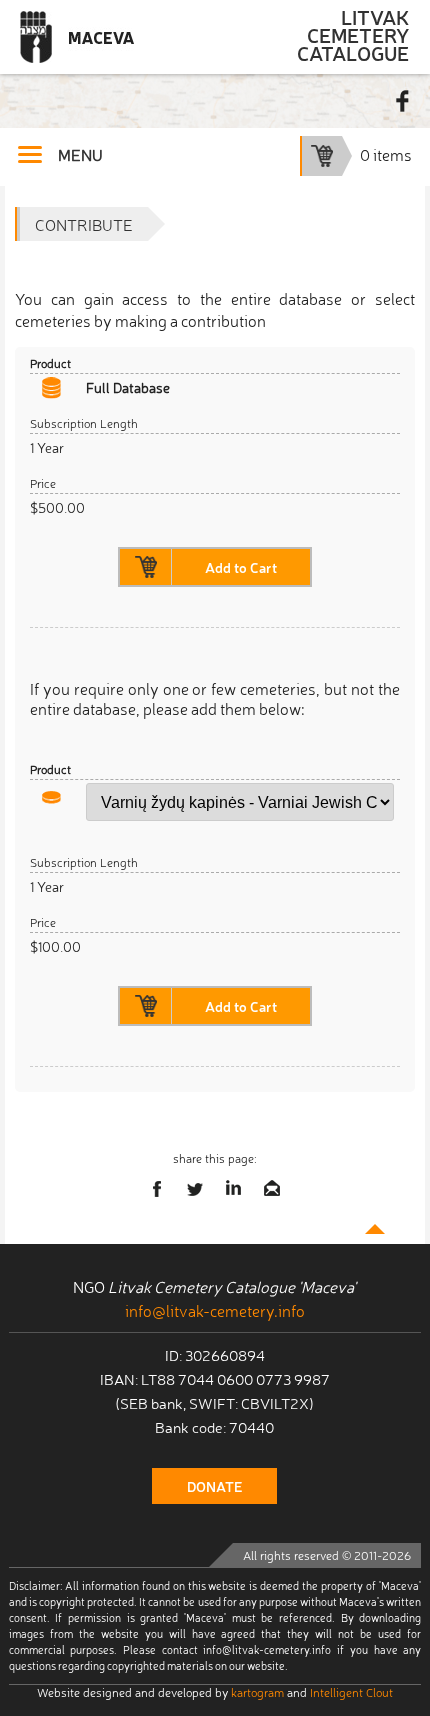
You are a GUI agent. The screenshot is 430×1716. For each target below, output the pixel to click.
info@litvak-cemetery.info (215, 1310)
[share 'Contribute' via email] (272, 1189)
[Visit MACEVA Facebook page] (403, 101)
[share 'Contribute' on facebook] (158, 1189)
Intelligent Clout (351, 1692)
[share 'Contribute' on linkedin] (234, 1189)
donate (214, 1486)
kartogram (257, 1692)
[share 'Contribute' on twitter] (196, 1189)
